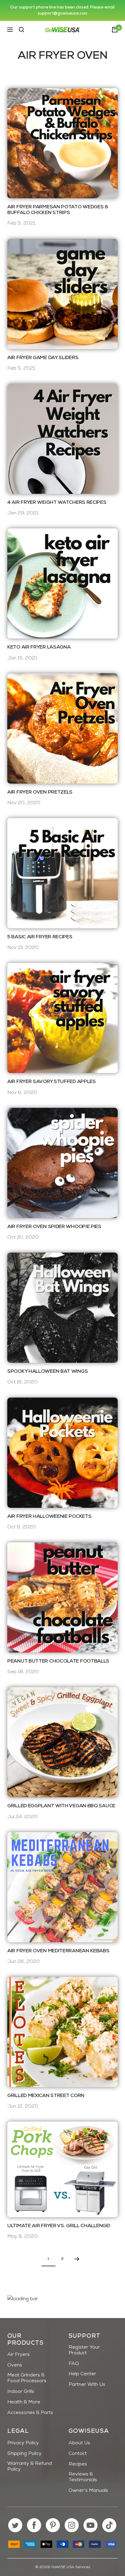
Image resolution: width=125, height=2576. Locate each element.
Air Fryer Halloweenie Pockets (49, 1517)
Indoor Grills (21, 2392)
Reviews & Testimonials (83, 2477)
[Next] (77, 2259)
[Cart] (115, 30)
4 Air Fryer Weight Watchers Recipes (57, 503)
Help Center (82, 2374)
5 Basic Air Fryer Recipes (40, 937)
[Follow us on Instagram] (72, 2525)
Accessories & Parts (30, 2413)
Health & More (24, 2402)
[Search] (22, 30)
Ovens (15, 2365)
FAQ (74, 2364)
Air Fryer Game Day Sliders (43, 358)
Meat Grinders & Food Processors (27, 2378)
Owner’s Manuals (88, 2491)
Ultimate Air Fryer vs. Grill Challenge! (59, 2226)
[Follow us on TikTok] (109, 2525)
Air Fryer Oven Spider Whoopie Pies (54, 1227)
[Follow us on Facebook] (34, 2525)
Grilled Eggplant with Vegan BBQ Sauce (61, 1806)
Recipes (78, 2464)
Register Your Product (84, 2350)
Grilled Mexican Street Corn (46, 2096)
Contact (78, 2454)
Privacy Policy (23, 2443)
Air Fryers (19, 2355)
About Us (79, 2443)
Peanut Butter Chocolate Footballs (58, 1661)
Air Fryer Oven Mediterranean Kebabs (58, 1951)
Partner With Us (87, 2385)
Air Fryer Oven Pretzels (40, 792)
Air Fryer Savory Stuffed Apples (52, 1082)
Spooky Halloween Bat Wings (47, 1372)
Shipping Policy (24, 2454)
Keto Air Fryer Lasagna (39, 647)
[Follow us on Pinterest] (53, 2525)
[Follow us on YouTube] (91, 2525)
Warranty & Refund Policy (30, 2467)
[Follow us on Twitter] (15, 2525)
